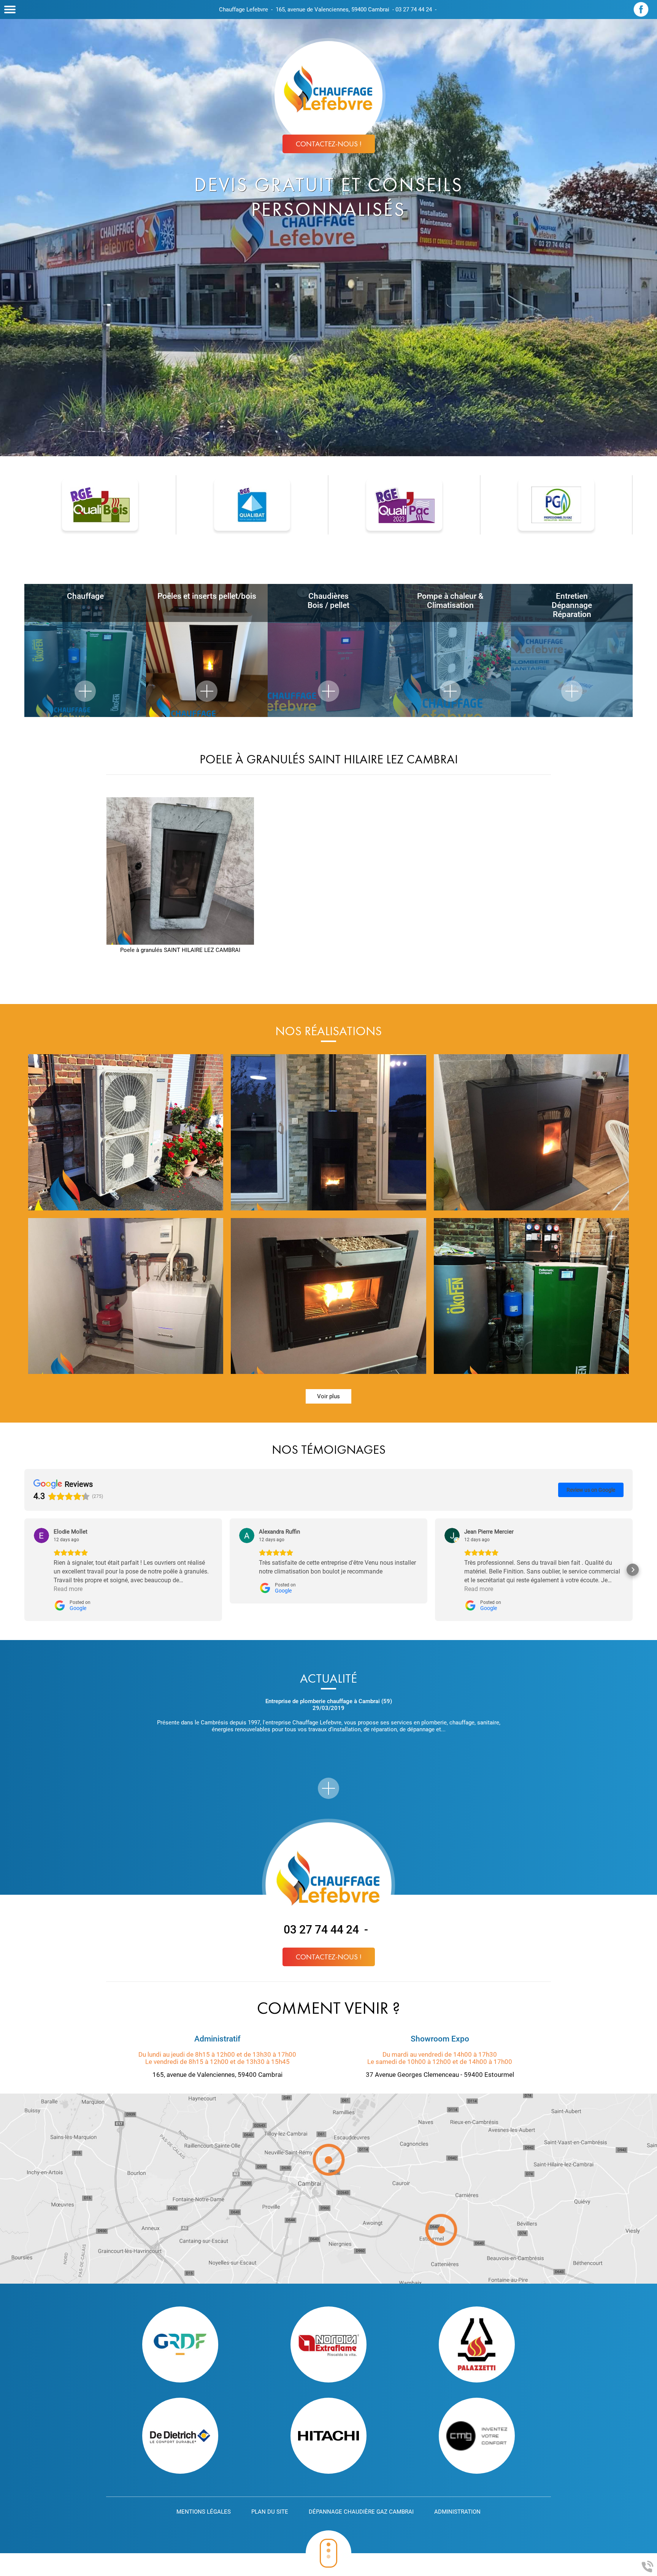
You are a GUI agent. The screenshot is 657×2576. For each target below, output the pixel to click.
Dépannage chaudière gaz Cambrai (361, 2512)
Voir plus (328, 1396)
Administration (457, 2512)
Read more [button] (68, 1589)
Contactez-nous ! (329, 144)
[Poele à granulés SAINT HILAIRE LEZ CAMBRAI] (180, 871)
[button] (24, 1570)
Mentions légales (204, 2512)
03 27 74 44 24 (414, 10)
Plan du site (270, 2512)
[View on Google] (41, 1535)
